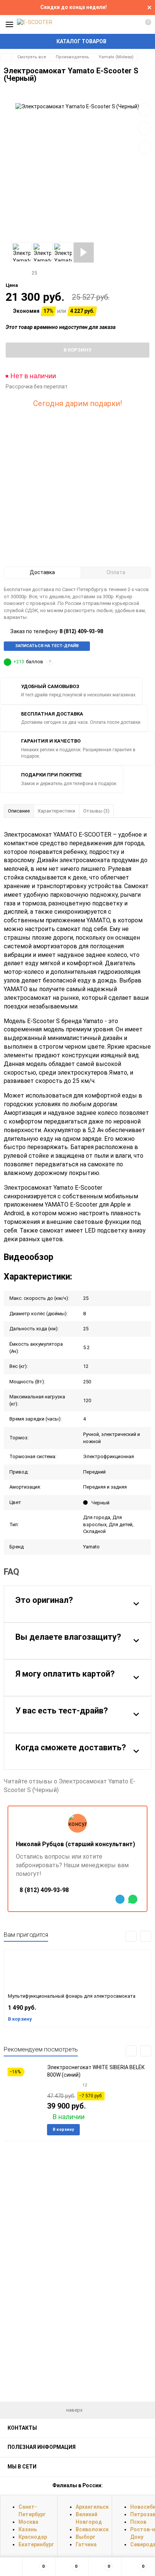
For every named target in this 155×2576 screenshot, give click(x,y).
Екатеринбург (36, 2544)
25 (35, 273)
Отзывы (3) (96, 811)
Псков (138, 2522)
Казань (28, 2529)
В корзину (20, 2019)
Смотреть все (32, 57)
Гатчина (86, 2544)
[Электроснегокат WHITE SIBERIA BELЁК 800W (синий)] (23, 2087)
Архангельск (92, 2507)
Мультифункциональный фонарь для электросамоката (72, 1996)
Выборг (86, 2537)
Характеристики (56, 811)
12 (85, 2085)
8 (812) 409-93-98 (81, 631)
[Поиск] (117, 24)
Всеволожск (92, 2529)
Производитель (72, 57)
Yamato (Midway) (116, 57)
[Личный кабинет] (131, 24)
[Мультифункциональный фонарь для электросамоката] (77, 1970)
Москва (28, 2522)
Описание (19, 811)
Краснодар (33, 2537)
